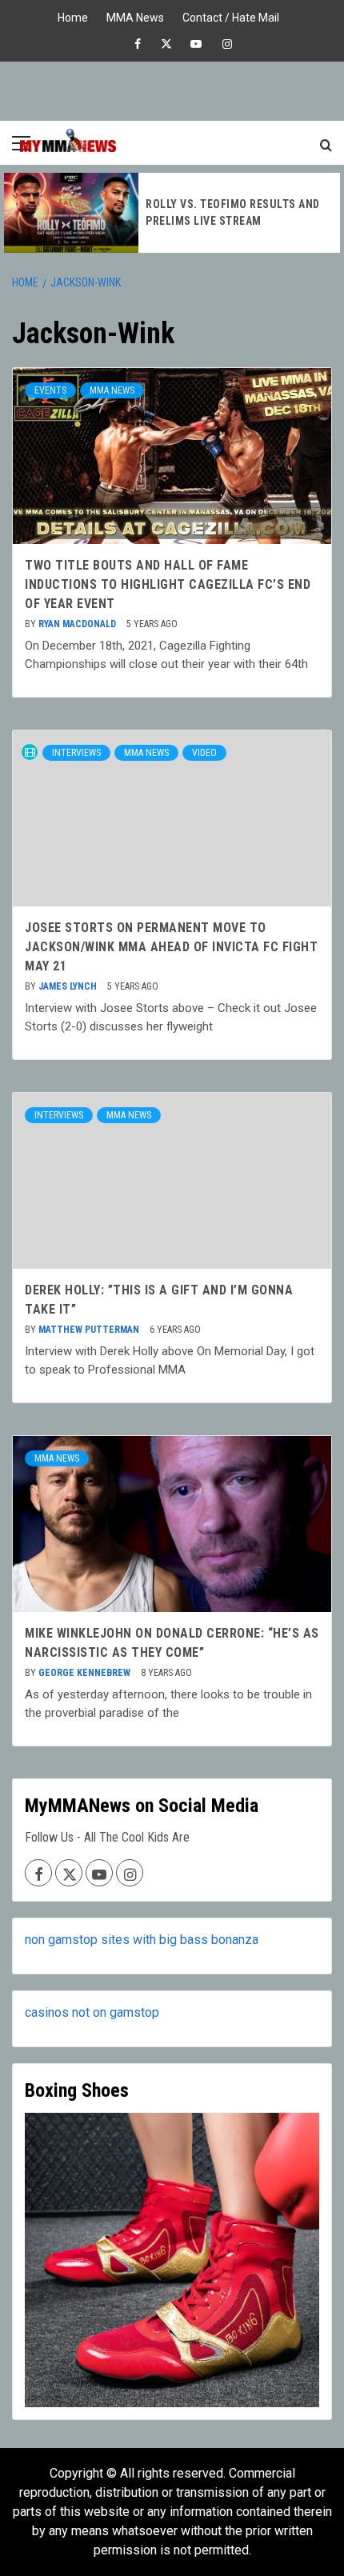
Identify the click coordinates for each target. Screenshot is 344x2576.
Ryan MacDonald (78, 624)
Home (73, 16)
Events (50, 390)
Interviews (76, 753)
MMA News (135, 16)
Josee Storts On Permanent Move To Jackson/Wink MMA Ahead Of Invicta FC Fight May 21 (171, 947)
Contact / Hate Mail (231, 16)
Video (204, 753)
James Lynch (69, 986)
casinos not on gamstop (92, 2012)
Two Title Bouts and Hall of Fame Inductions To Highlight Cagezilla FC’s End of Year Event (168, 584)
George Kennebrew (86, 1673)
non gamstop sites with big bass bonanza (142, 1940)
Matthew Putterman (90, 1330)
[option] (172, 213)
